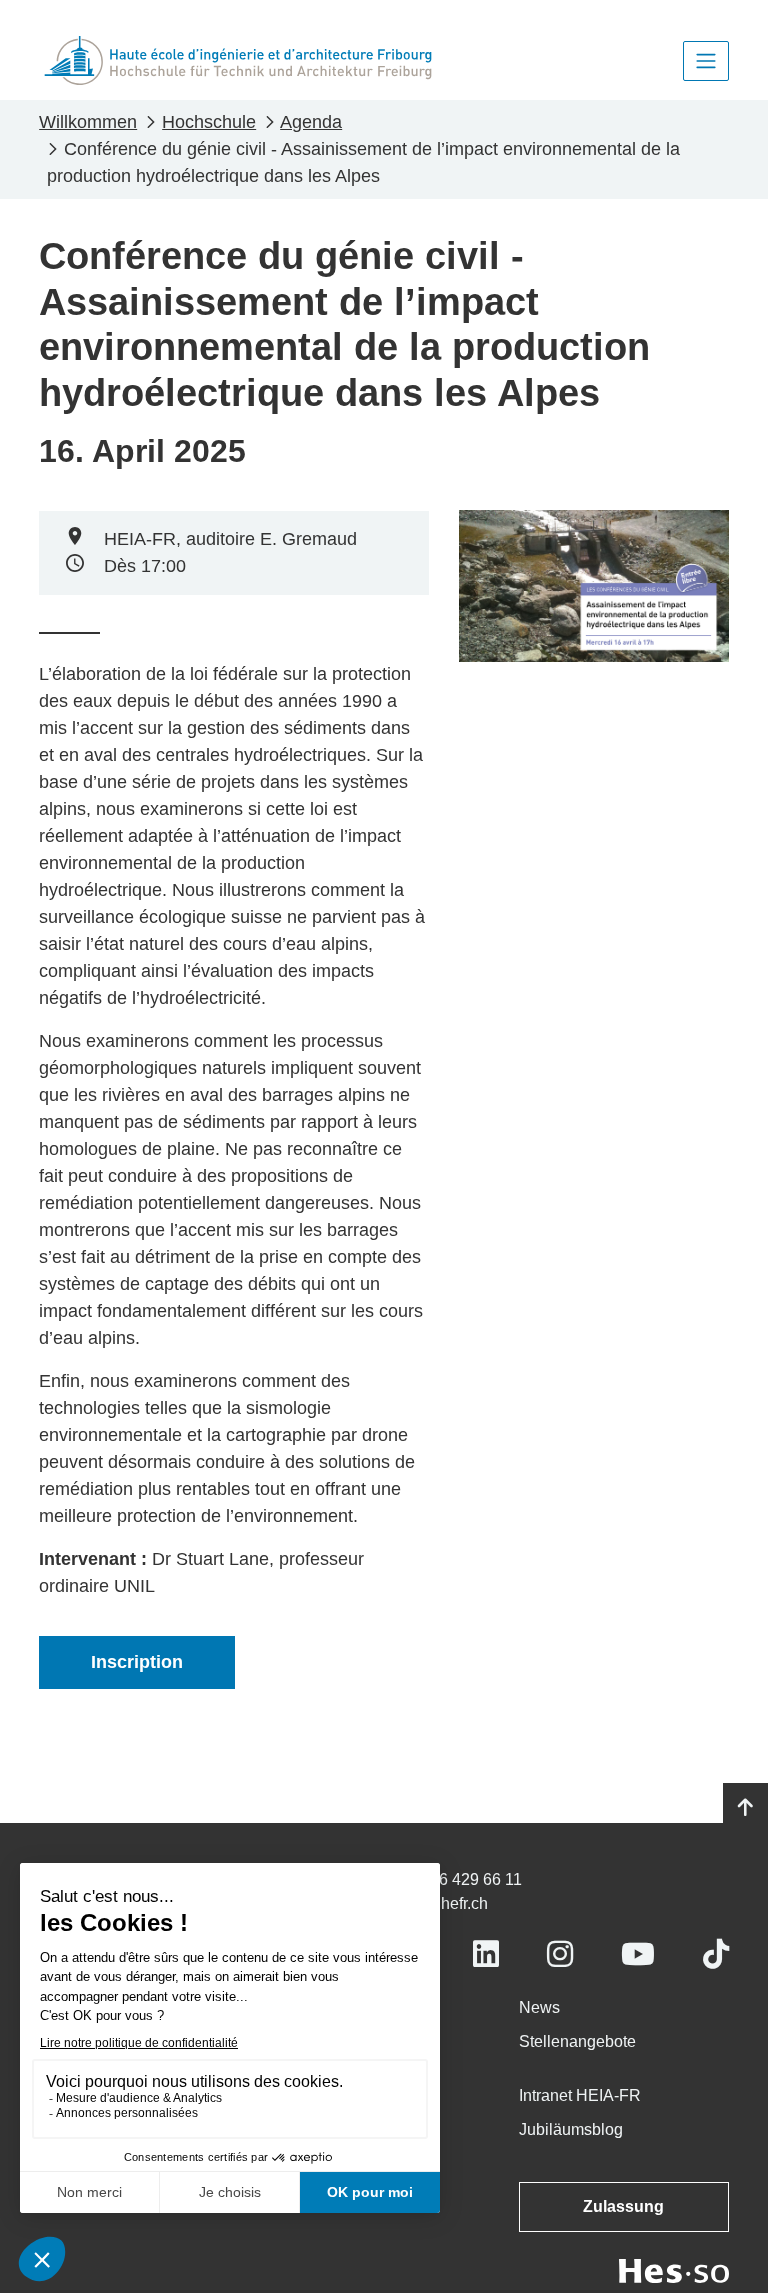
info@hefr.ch (443, 1903)
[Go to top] (745, 1808)
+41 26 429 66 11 (460, 1879)
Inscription (137, 1662)
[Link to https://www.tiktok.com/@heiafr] (716, 1954)
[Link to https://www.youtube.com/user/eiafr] (638, 1954)
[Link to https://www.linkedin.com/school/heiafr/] (486, 1954)
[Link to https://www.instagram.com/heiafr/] (560, 1954)
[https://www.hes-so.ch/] (674, 2269)
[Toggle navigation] (706, 61)
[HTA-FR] (238, 60)
